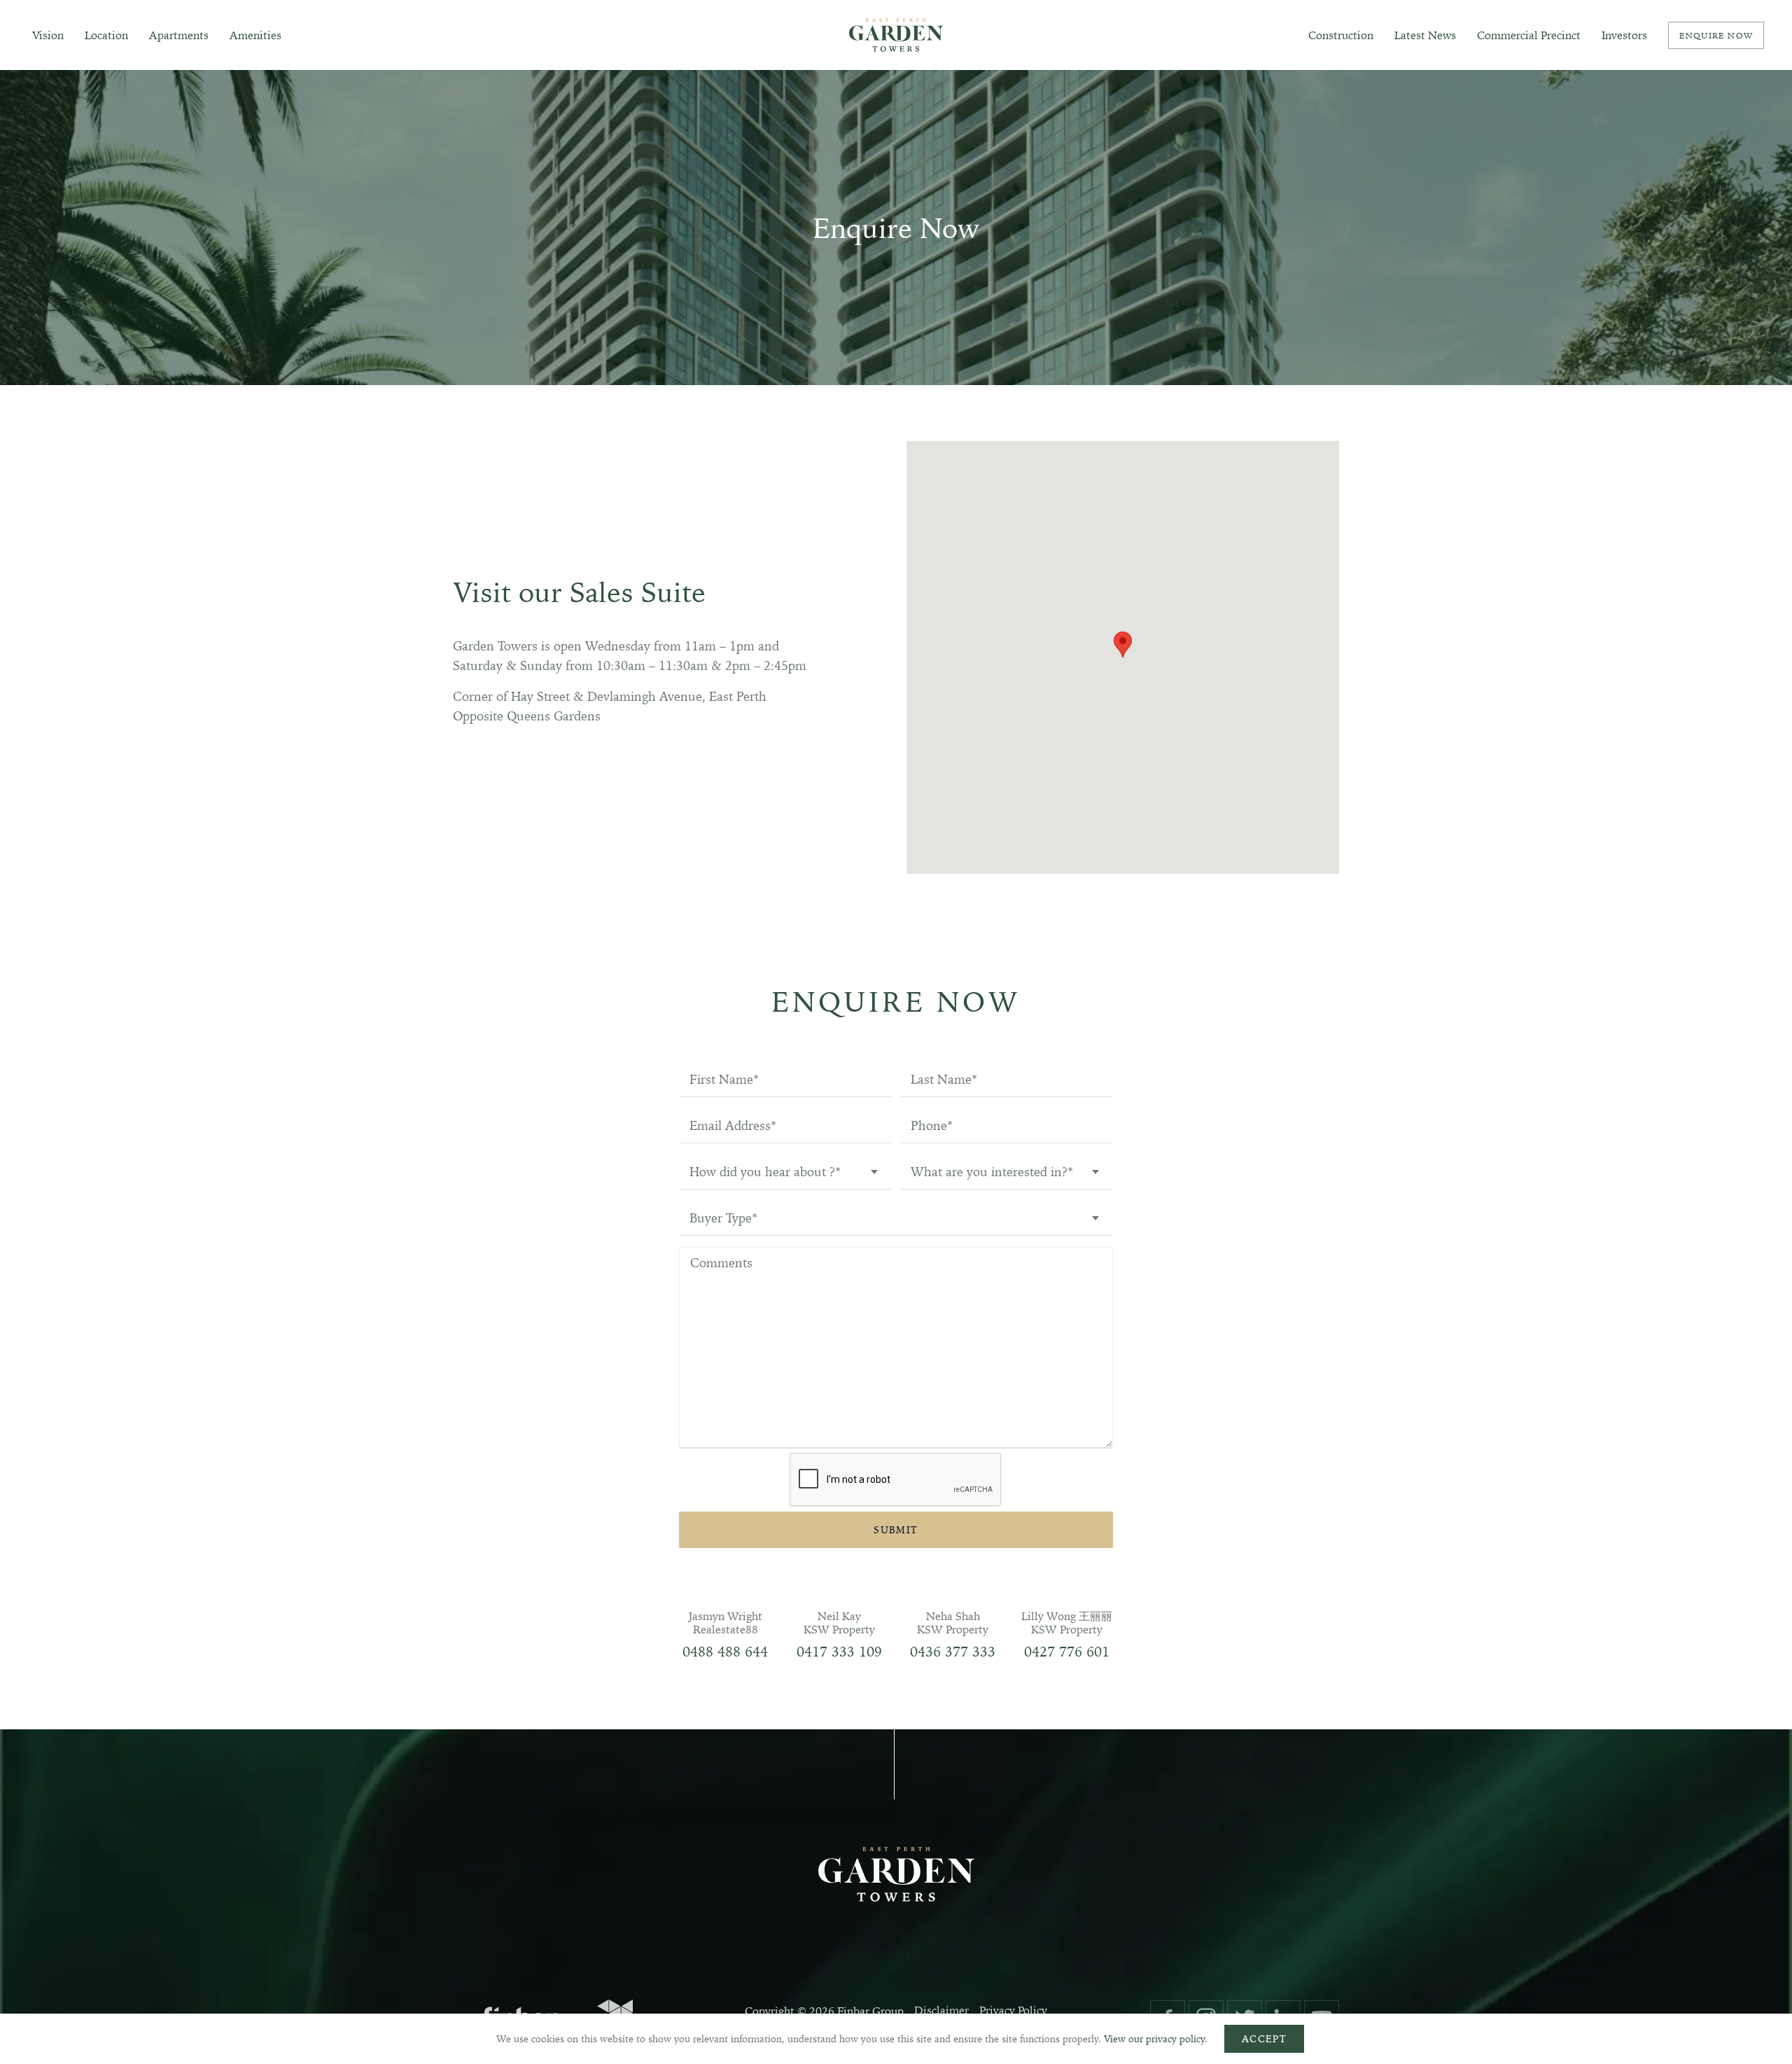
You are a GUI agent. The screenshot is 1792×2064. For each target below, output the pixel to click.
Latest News (1425, 35)
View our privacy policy (1154, 2039)
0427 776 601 (1067, 1651)
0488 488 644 (725, 1651)
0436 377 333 (953, 1651)
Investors (1624, 35)
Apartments (179, 35)
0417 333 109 (839, 1651)
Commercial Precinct (1529, 35)
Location (106, 35)
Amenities (255, 35)
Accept (1264, 2039)
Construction (1341, 35)
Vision (48, 35)
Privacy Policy (1013, 2010)
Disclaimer (941, 2010)
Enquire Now (1716, 35)
